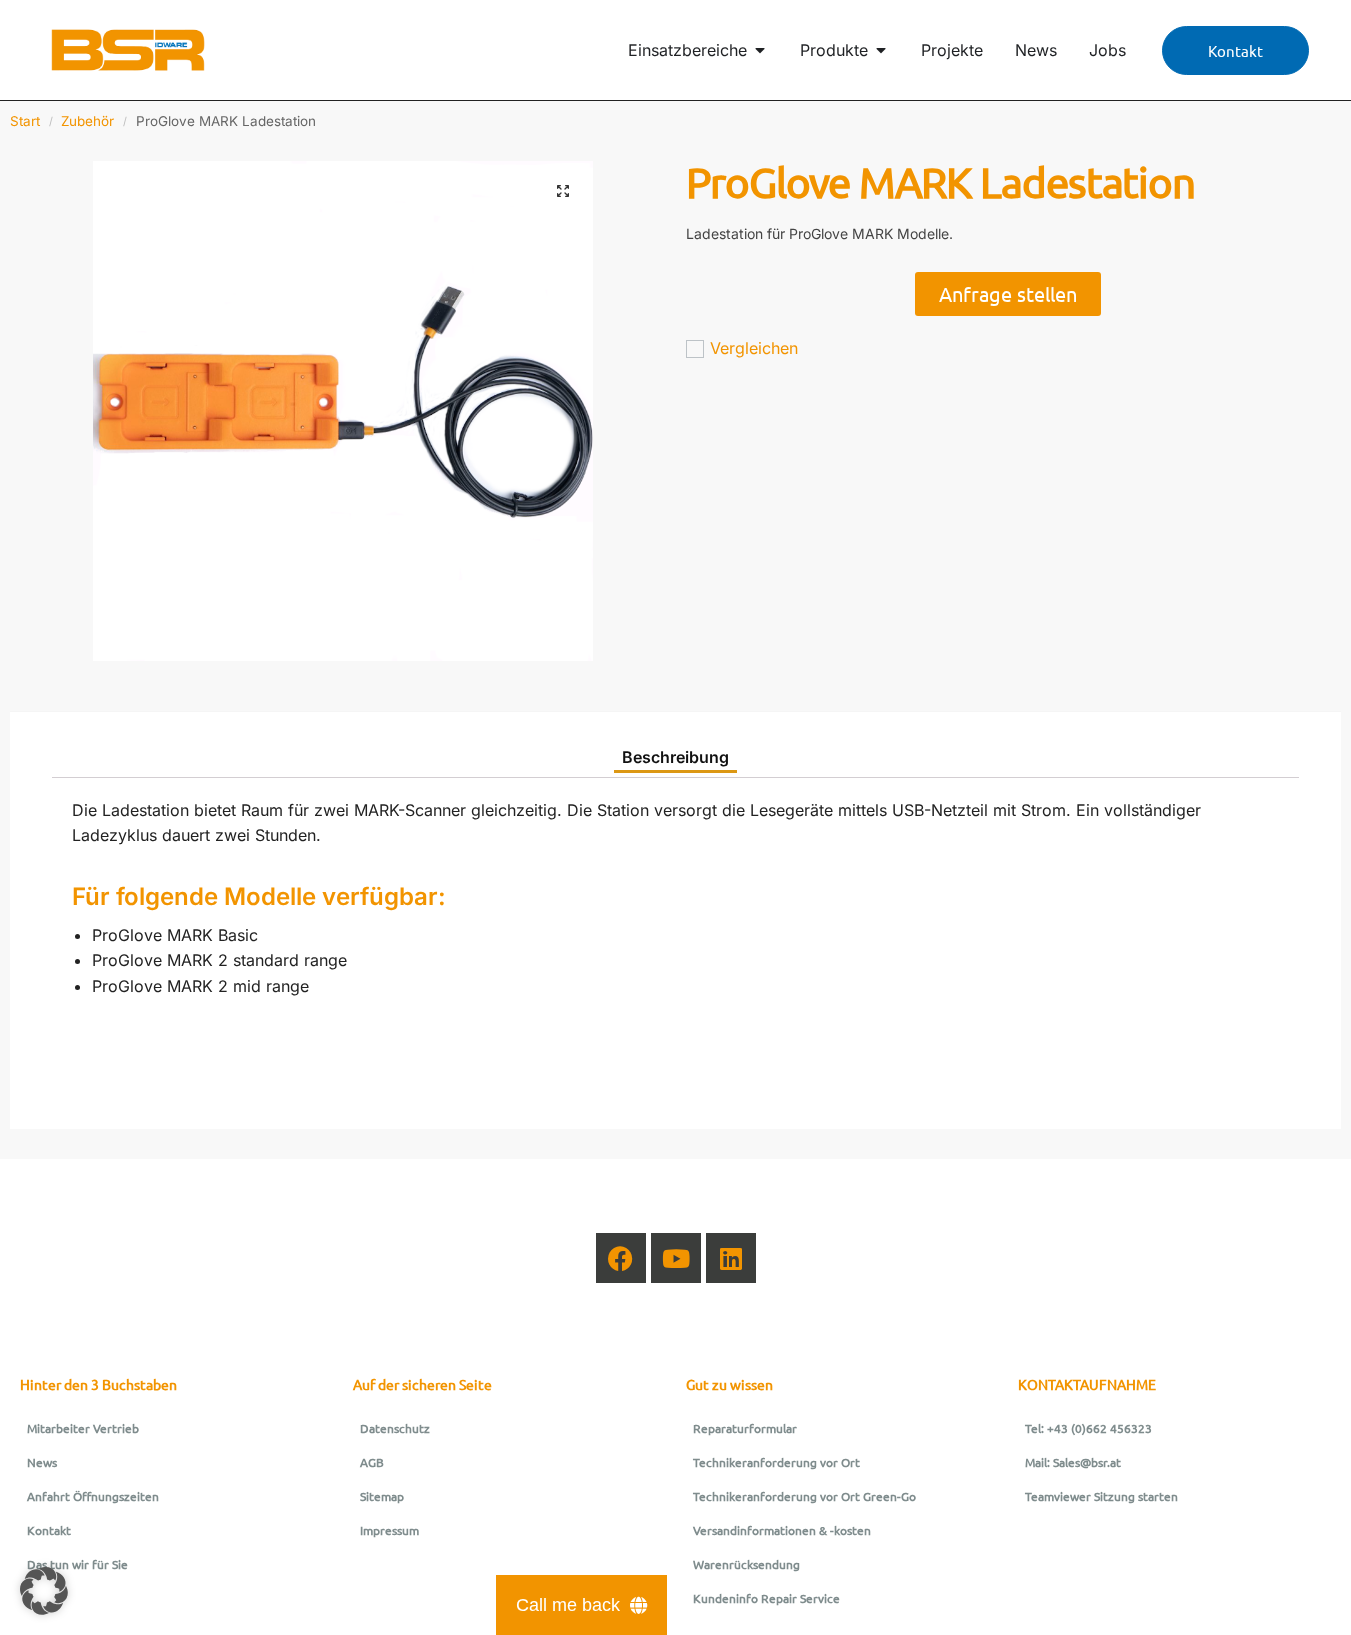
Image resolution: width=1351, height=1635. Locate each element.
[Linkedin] (731, 1258)
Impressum (389, 1530)
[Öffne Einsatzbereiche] (760, 50)
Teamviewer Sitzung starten (1101, 1496)
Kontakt (49, 1530)
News (42, 1462)
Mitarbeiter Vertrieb (83, 1428)
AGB (372, 1462)
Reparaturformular (745, 1428)
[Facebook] (621, 1258)
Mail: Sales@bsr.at (1073, 1462)
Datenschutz (395, 1428)
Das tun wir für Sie (77, 1564)
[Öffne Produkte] (881, 50)
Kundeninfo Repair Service (766, 1598)
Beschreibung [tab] (675, 757)
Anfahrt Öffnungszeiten (93, 1496)
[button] (563, 191)
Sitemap (382, 1496)
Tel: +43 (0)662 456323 (1088, 1428)
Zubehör (87, 121)
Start (25, 121)
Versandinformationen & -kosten (782, 1530)
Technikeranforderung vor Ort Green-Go (804, 1496)
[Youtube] (676, 1258)
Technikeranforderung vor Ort (776, 1462)
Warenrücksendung (746, 1564)
